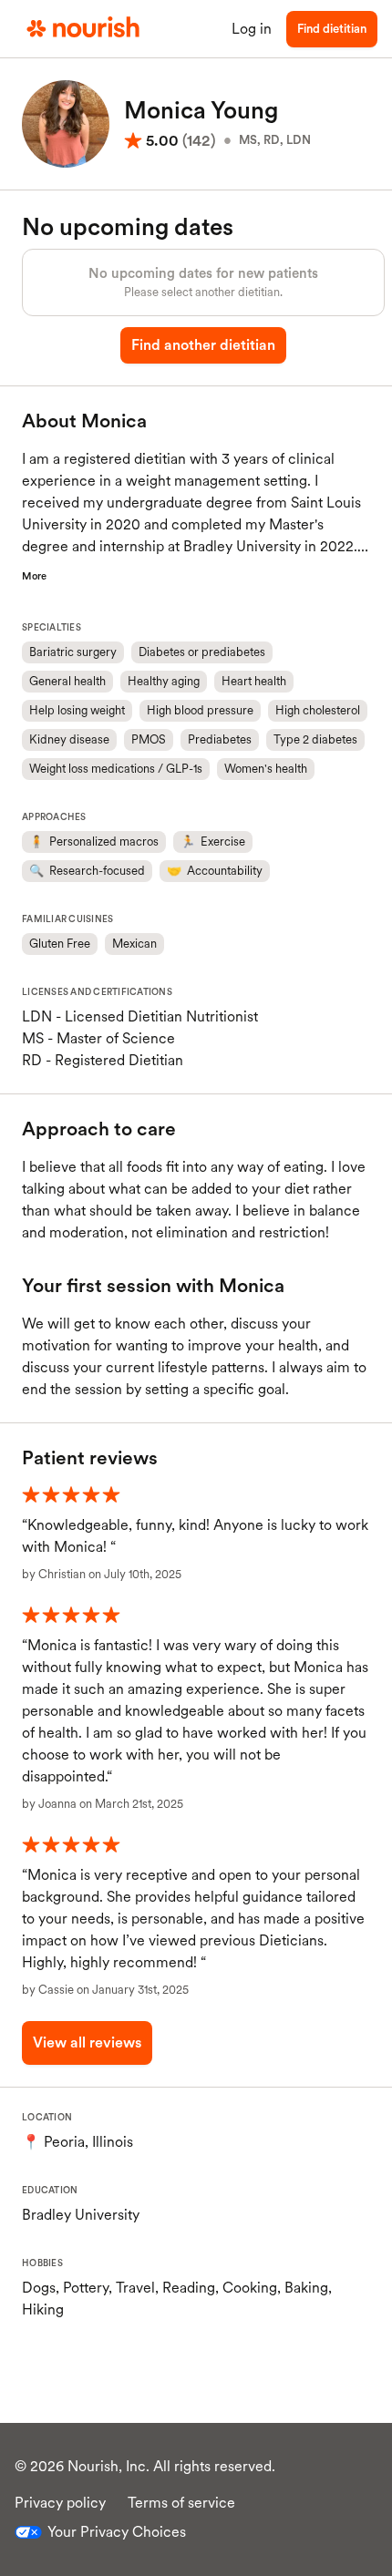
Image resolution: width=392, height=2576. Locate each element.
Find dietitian (332, 29)
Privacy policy (60, 2503)
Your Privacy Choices (117, 2532)
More (34, 576)
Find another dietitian (203, 345)
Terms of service (181, 2503)
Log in (252, 29)
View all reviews (87, 2042)
